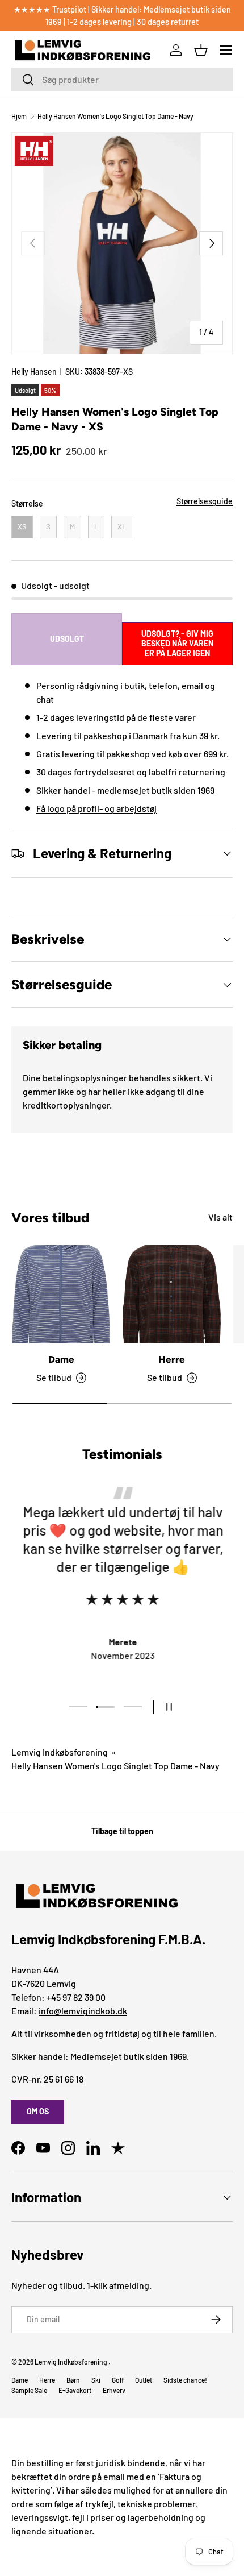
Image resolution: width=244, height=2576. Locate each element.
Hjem (19, 116)
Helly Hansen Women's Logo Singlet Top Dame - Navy (115, 116)
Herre (172, 1359)
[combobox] (122, 79)
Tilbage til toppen (122, 1831)
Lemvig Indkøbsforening (60, 1752)
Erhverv (114, 2390)
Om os (38, 2111)
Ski (96, 2380)
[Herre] (172, 1294)
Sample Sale (29, 2390)
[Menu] (226, 50)
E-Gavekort (75, 2390)
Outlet (144, 2380)
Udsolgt (67, 639)
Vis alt (220, 1217)
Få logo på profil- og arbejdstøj (96, 808)
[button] (201, 50)
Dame (61, 1359)
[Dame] (61, 1294)
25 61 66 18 (64, 2079)
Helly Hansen (34, 372)
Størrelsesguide (205, 501)
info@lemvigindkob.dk (83, 2011)
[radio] (22, 527)
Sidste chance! (185, 2380)
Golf (118, 2380)
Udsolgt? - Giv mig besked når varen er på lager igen (177, 643)
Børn (73, 2380)
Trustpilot (69, 9)
